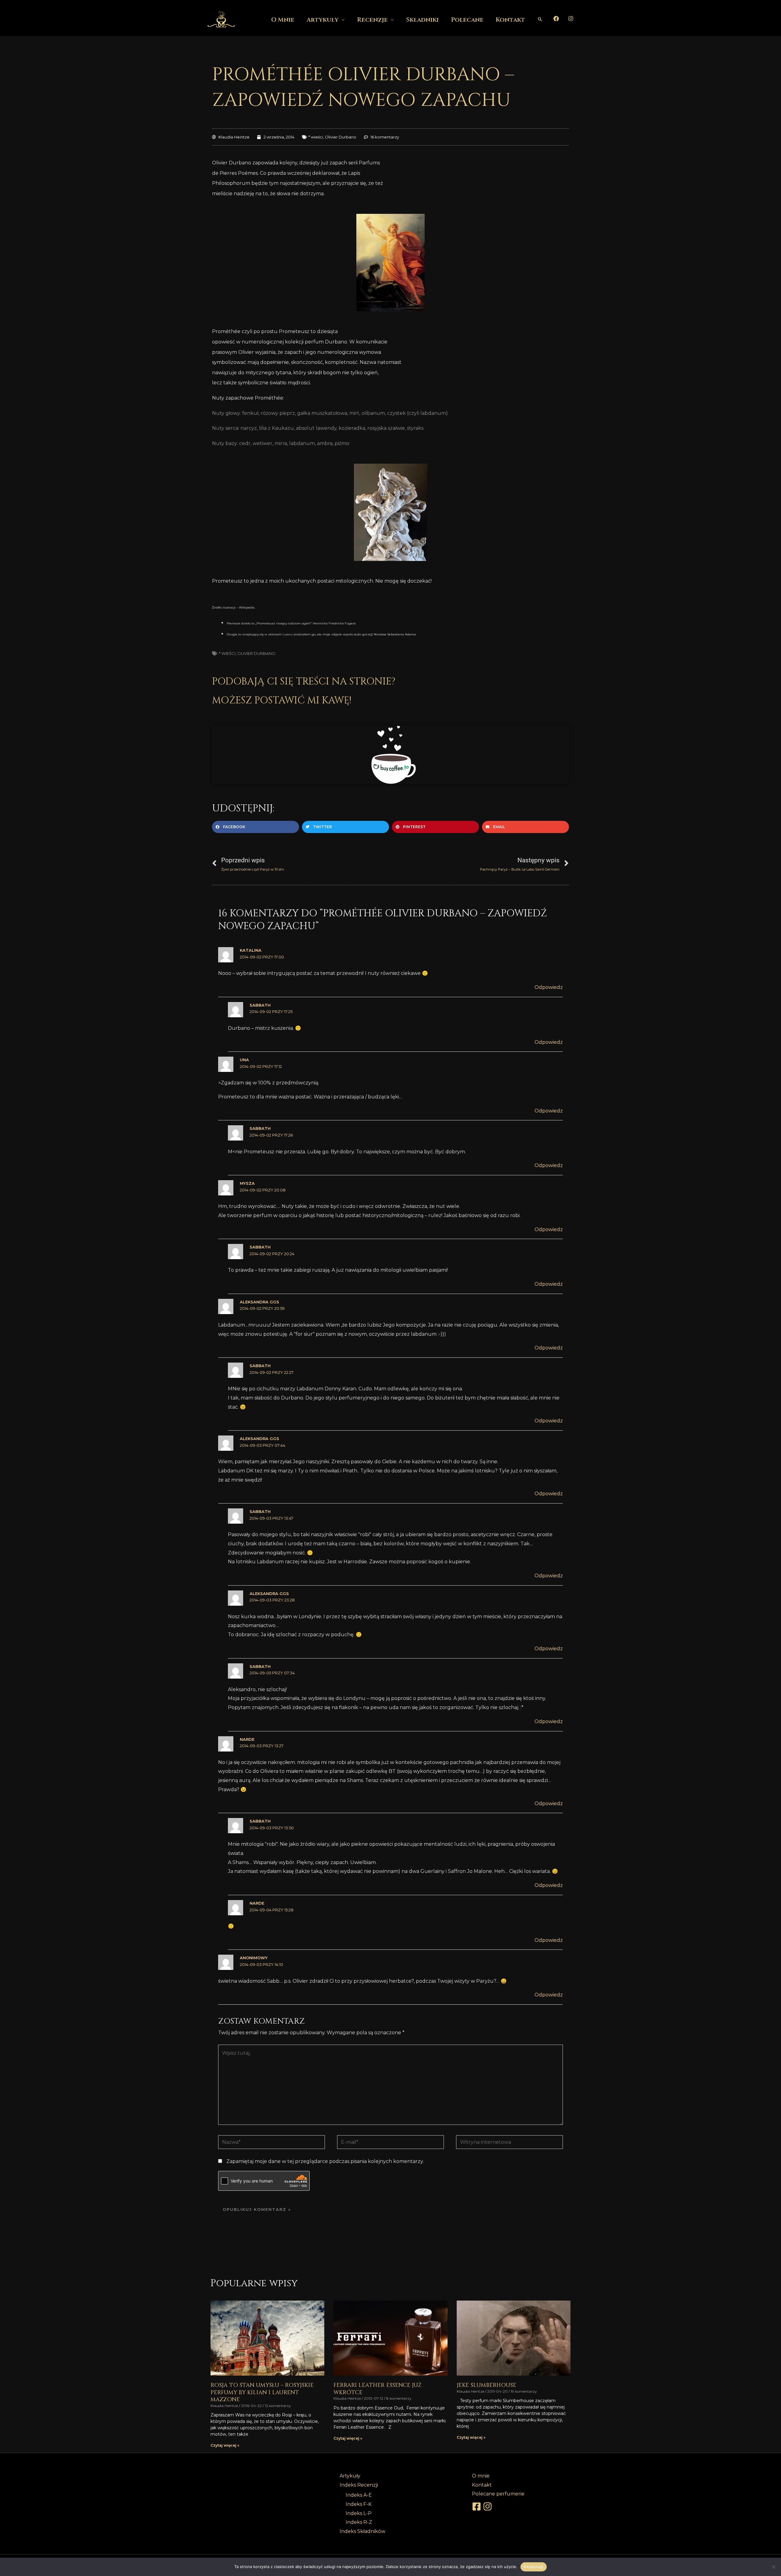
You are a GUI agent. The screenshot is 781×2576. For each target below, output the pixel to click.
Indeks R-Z (359, 2522)
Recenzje (372, 20)
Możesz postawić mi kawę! (282, 701)
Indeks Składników (362, 2531)
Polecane (467, 20)
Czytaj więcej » (225, 2445)
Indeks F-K (359, 2504)
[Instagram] (571, 19)
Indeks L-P (359, 2513)
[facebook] (477, 2506)
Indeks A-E (359, 2495)
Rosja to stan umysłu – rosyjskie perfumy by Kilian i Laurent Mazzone (262, 2392)
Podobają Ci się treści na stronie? (304, 682)
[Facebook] (556, 19)
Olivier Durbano (341, 137)
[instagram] (488, 2506)
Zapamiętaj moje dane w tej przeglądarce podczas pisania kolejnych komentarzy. (325, 2161)
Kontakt (510, 20)
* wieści (316, 137)
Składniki (422, 20)
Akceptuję (533, 2567)
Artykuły (323, 20)
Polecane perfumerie (498, 2494)
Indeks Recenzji (359, 2485)
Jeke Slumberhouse (486, 2385)
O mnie (283, 20)
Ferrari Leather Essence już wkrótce (378, 2389)
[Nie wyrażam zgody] (773, 2567)
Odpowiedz (549, 987)
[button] (540, 19)
